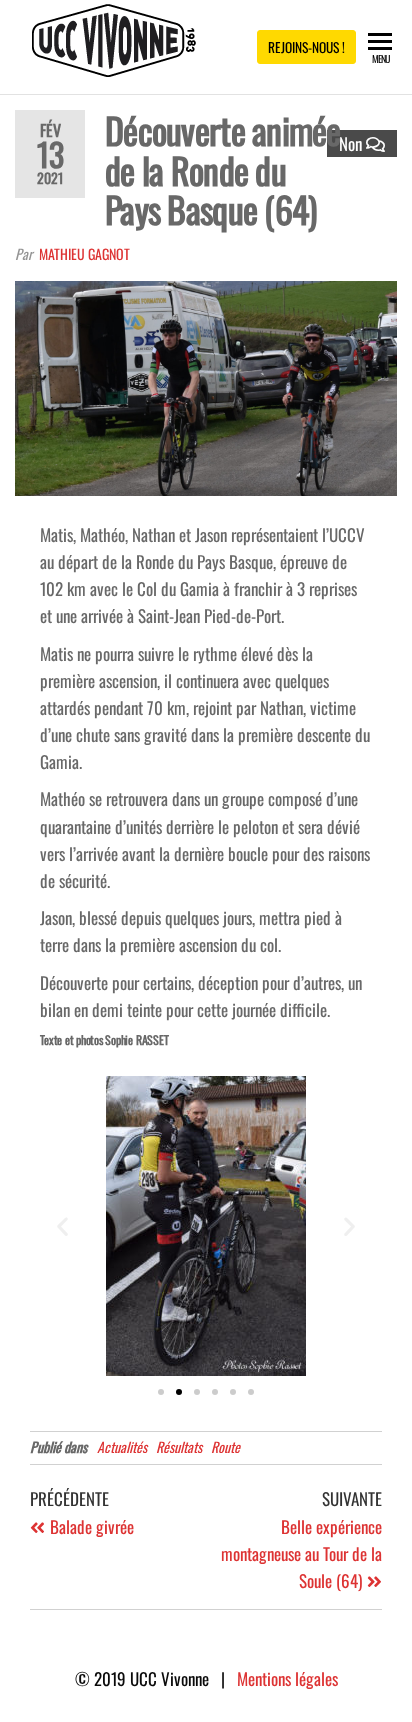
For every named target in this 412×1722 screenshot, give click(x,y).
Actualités (122, 1446)
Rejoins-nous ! (306, 47)
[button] (62, 1226)
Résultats (179, 1446)
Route (225, 1446)
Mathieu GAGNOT (84, 253)
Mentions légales (287, 1678)
